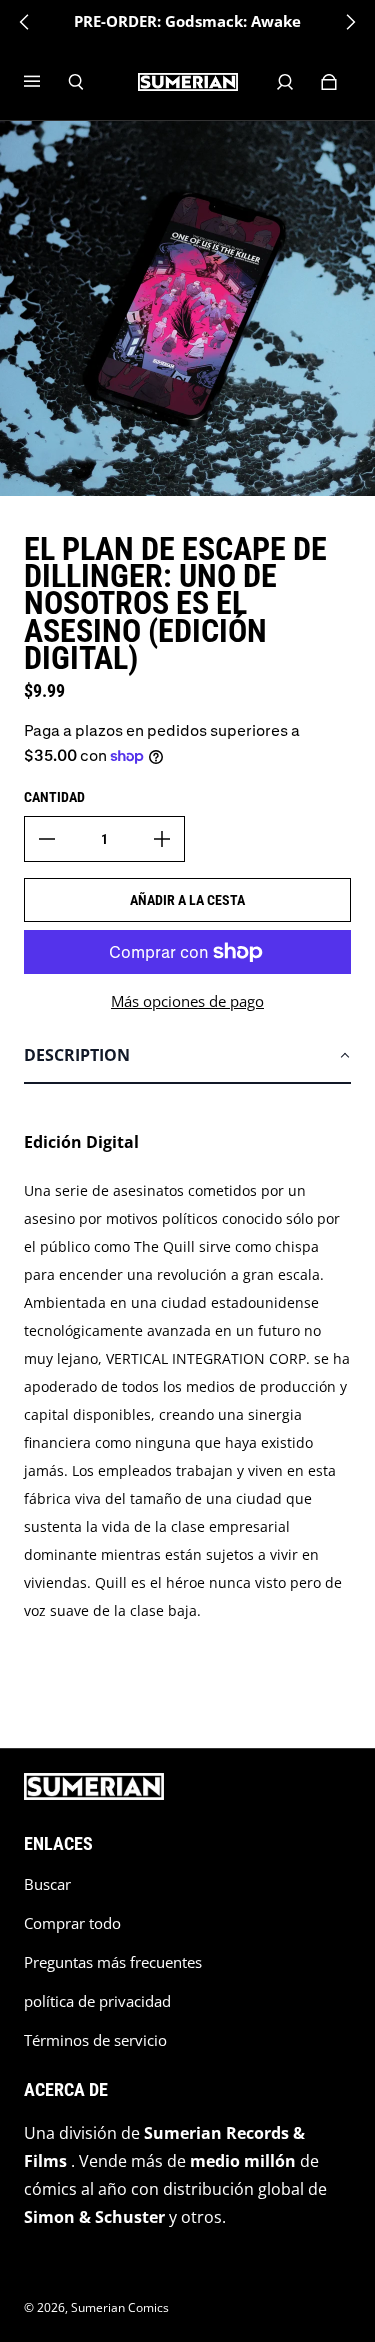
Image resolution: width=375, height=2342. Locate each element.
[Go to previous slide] (25, 22)
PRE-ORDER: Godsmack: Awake (187, 21)
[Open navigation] (46, 82)
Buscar (47, 1884)
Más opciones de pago (187, 1001)
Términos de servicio (95, 2040)
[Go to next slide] (350, 22)
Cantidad (54, 797)
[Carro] (329, 82)
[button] (187, 1057)
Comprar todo (72, 1923)
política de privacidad (97, 2001)
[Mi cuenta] (285, 82)
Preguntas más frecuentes (113, 1962)
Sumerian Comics (120, 2307)
